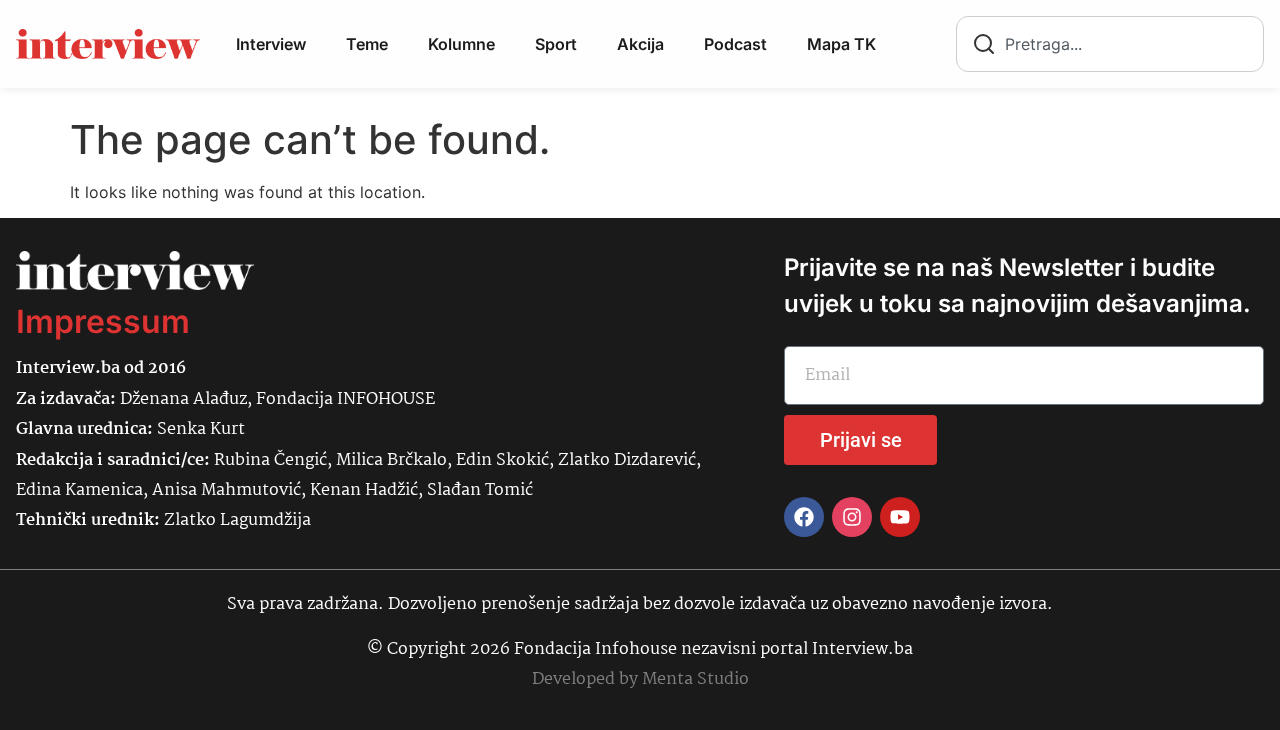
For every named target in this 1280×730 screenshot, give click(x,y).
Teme (367, 44)
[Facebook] (804, 517)
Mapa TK (841, 44)
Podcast (735, 44)
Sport (556, 44)
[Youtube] (900, 517)
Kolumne (461, 44)
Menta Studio (695, 679)
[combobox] (1110, 44)
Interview (271, 44)
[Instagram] (852, 517)
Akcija (640, 44)
